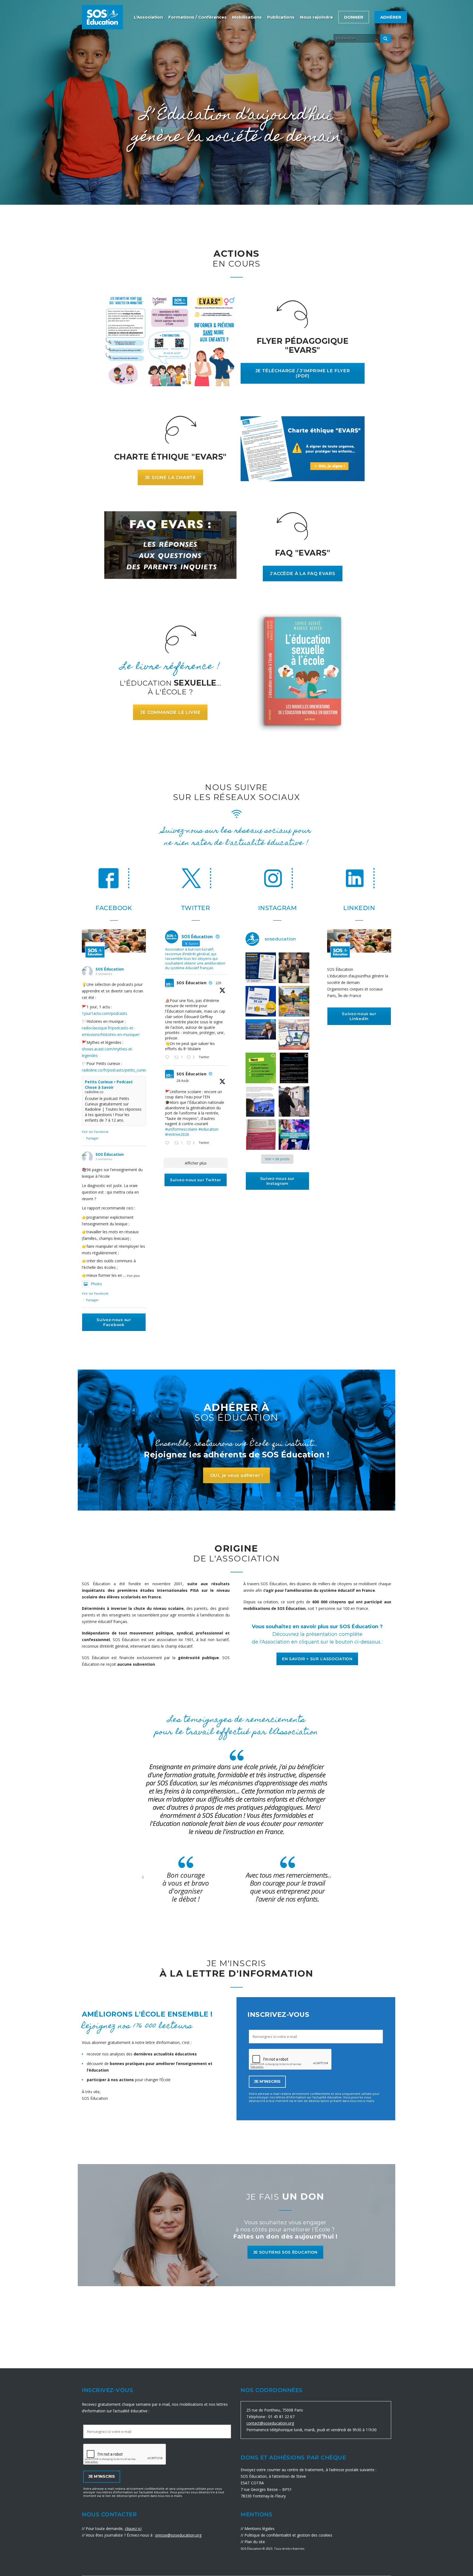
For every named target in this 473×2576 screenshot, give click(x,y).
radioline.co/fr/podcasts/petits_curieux (116, 1070)
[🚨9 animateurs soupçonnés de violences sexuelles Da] (294, 1101)
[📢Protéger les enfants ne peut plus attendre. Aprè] (294, 1001)
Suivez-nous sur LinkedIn (359, 1016)
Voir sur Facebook (95, 1132)
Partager (93, 1138)
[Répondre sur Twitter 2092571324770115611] (168, 1143)
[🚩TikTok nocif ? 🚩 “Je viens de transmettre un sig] (294, 1068)
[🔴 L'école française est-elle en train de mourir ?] (294, 968)
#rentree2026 (177, 1134)
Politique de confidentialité (268, 2535)
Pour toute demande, (114, 2529)
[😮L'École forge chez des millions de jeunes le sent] (261, 1101)
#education (208, 1129)
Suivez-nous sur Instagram (278, 1181)
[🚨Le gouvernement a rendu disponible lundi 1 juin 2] (261, 968)
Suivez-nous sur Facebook (114, 1322)
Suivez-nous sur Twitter (196, 1180)
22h (219, 983)
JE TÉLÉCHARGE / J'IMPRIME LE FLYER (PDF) (303, 373)
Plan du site (255, 2542)
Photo (96, 1284)
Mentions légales (259, 2529)
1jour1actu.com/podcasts (105, 1013)
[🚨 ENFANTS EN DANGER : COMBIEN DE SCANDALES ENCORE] (261, 1001)
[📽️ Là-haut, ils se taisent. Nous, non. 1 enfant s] (261, 1035)
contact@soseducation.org (270, 2423)
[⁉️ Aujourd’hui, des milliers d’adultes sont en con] (294, 1035)
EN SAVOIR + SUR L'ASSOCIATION (317, 1659)
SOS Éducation (110, 969)
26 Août (183, 1081)
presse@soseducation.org (178, 2535)
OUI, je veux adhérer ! (237, 1475)
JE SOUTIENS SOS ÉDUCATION (285, 2252)
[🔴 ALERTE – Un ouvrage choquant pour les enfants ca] (261, 1135)
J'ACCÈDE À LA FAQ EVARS (302, 574)
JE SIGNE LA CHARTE (170, 477)
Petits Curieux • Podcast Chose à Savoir (109, 1085)
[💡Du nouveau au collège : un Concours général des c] (261, 1068)
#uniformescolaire (181, 1129)
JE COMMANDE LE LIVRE (170, 712)
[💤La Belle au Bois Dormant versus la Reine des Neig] (294, 1135)
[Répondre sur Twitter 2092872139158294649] (168, 1058)
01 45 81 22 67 (281, 2417)
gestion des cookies (315, 2535)
